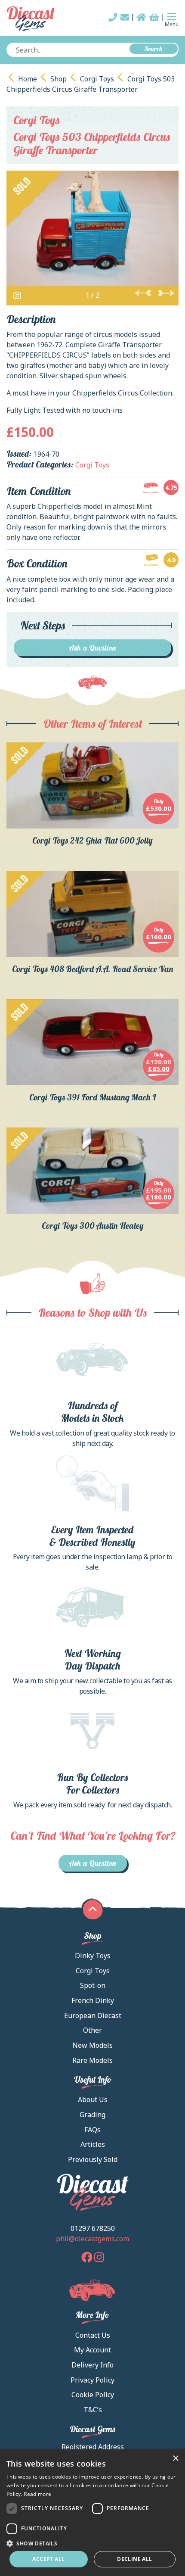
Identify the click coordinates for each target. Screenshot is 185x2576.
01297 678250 (93, 2228)
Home (28, 79)
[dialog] (92, 2513)
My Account (92, 2350)
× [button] (175, 2459)
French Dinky (93, 2000)
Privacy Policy (92, 2380)
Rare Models (92, 2060)
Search (154, 49)
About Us (93, 2099)
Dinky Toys (93, 1956)
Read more (37, 2494)
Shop (59, 79)
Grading (92, 2115)
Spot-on (93, 1985)
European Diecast (93, 2015)
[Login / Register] (141, 17)
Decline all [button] (134, 2559)
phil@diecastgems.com (92, 2239)
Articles (93, 2144)
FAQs (92, 2130)
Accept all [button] (48, 2559)
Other (92, 2030)
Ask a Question (93, 648)
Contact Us (93, 2335)
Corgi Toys (97, 79)
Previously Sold (93, 2159)
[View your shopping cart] (154, 17)
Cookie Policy (93, 2395)
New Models (92, 2045)
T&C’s (93, 2410)
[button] (92, 2543)
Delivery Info (92, 2365)
